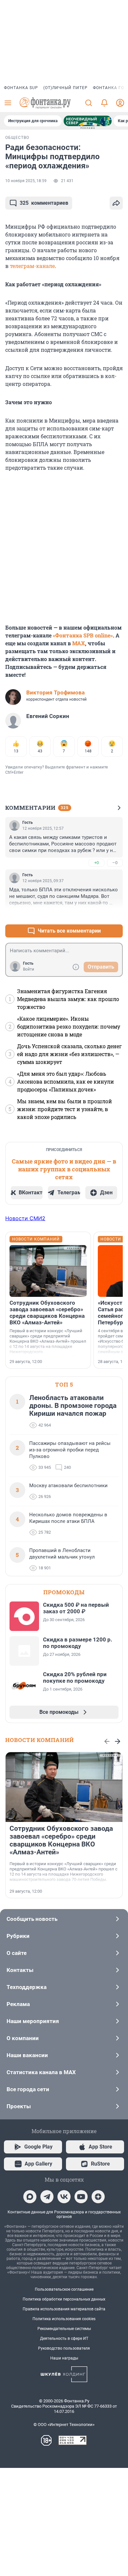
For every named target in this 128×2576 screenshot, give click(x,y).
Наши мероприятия (33, 2021)
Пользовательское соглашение (64, 2289)
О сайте (17, 1953)
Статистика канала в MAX (41, 2072)
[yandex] (98, 2197)
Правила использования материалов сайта (64, 2309)
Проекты (19, 2106)
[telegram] (47, 2197)
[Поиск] (89, 103)
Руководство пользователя (64, 2348)
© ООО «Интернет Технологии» (64, 2424)
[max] (30, 2197)
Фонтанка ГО (108, 88)
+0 (96, 863)
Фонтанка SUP (21, 88)
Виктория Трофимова (55, 692)
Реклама (18, 2004)
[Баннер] (88, 121)
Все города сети (28, 2089)
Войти (29, 969)
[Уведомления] (104, 103)
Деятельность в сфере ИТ (64, 2339)
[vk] (64, 2197)
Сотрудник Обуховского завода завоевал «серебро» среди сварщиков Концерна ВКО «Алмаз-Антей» (47, 1313)
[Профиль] (120, 103)
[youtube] (81, 2197)
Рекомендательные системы (64, 2329)
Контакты (20, 1970)
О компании (23, 2038)
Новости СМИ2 (25, 1218)
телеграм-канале (32, 266)
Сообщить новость (32, 1919)
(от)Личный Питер (65, 88)
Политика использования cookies (64, 2319)
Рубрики (18, 1936)
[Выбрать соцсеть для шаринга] (116, 203)
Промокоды (64, 1592)
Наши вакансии (27, 2055)
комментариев (44, 203)
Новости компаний (40, 1740)
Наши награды (64, 2358)
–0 (115, 863)
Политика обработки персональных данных (64, 2299)
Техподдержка (27, 1987)
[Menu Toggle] (8, 103)
